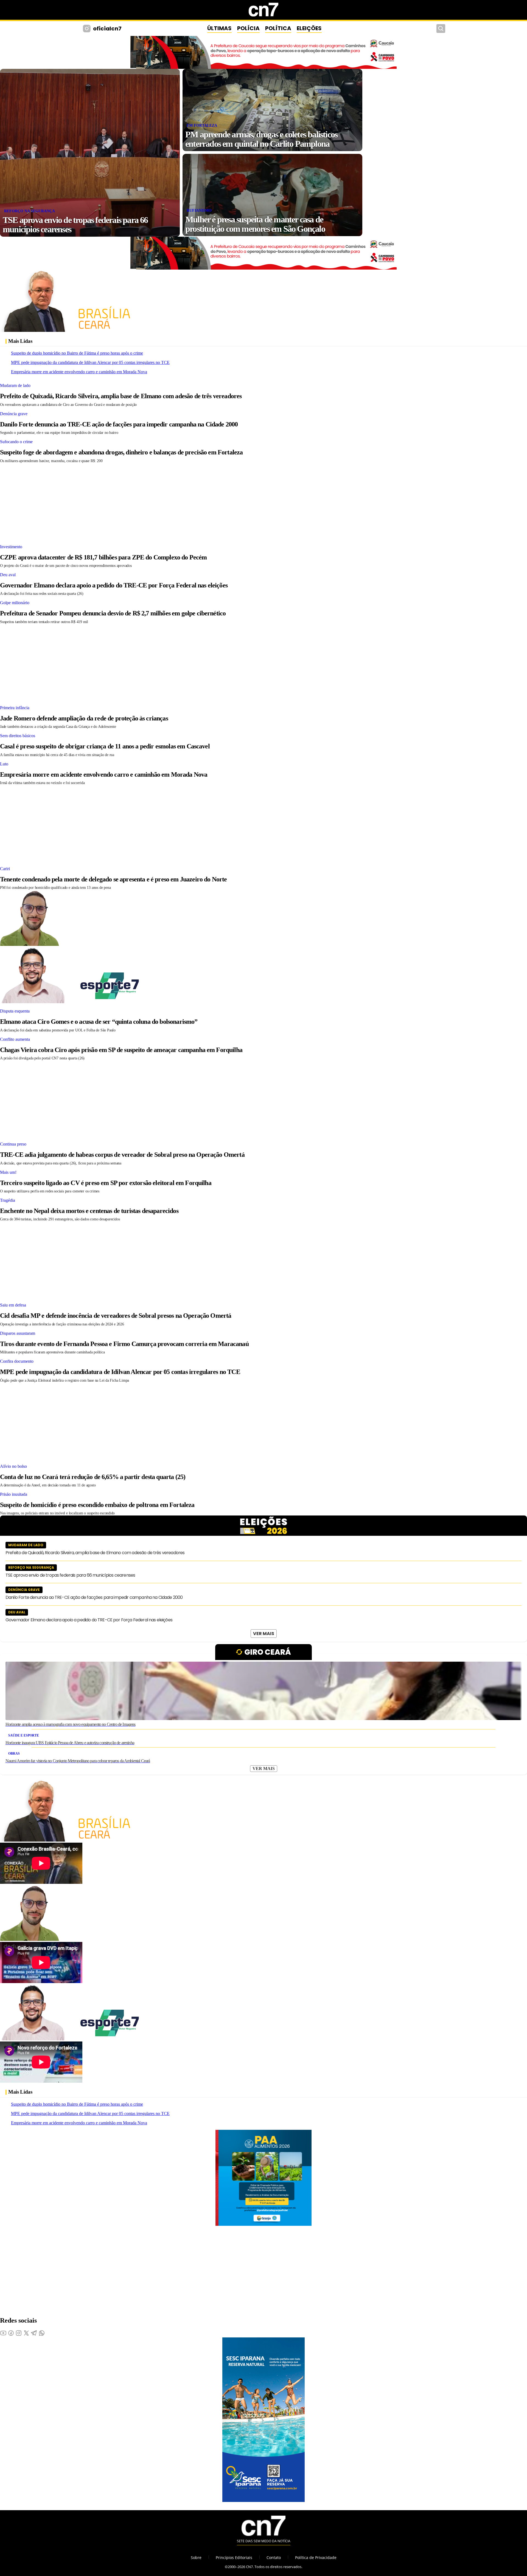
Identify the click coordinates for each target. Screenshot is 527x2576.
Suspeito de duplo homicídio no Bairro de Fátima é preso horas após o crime (77, 353)
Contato (274, 2557)
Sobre (196, 2557)
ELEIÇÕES (309, 28)
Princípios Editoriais (234, 2557)
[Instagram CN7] (87, 29)
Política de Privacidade (316, 2557)
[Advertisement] (165, 502)
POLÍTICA (278, 28)
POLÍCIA (248, 28)
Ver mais (264, 1634)
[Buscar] (441, 29)
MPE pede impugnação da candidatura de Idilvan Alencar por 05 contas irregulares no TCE (90, 362)
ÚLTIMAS (219, 28)
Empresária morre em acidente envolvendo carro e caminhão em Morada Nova (79, 372)
